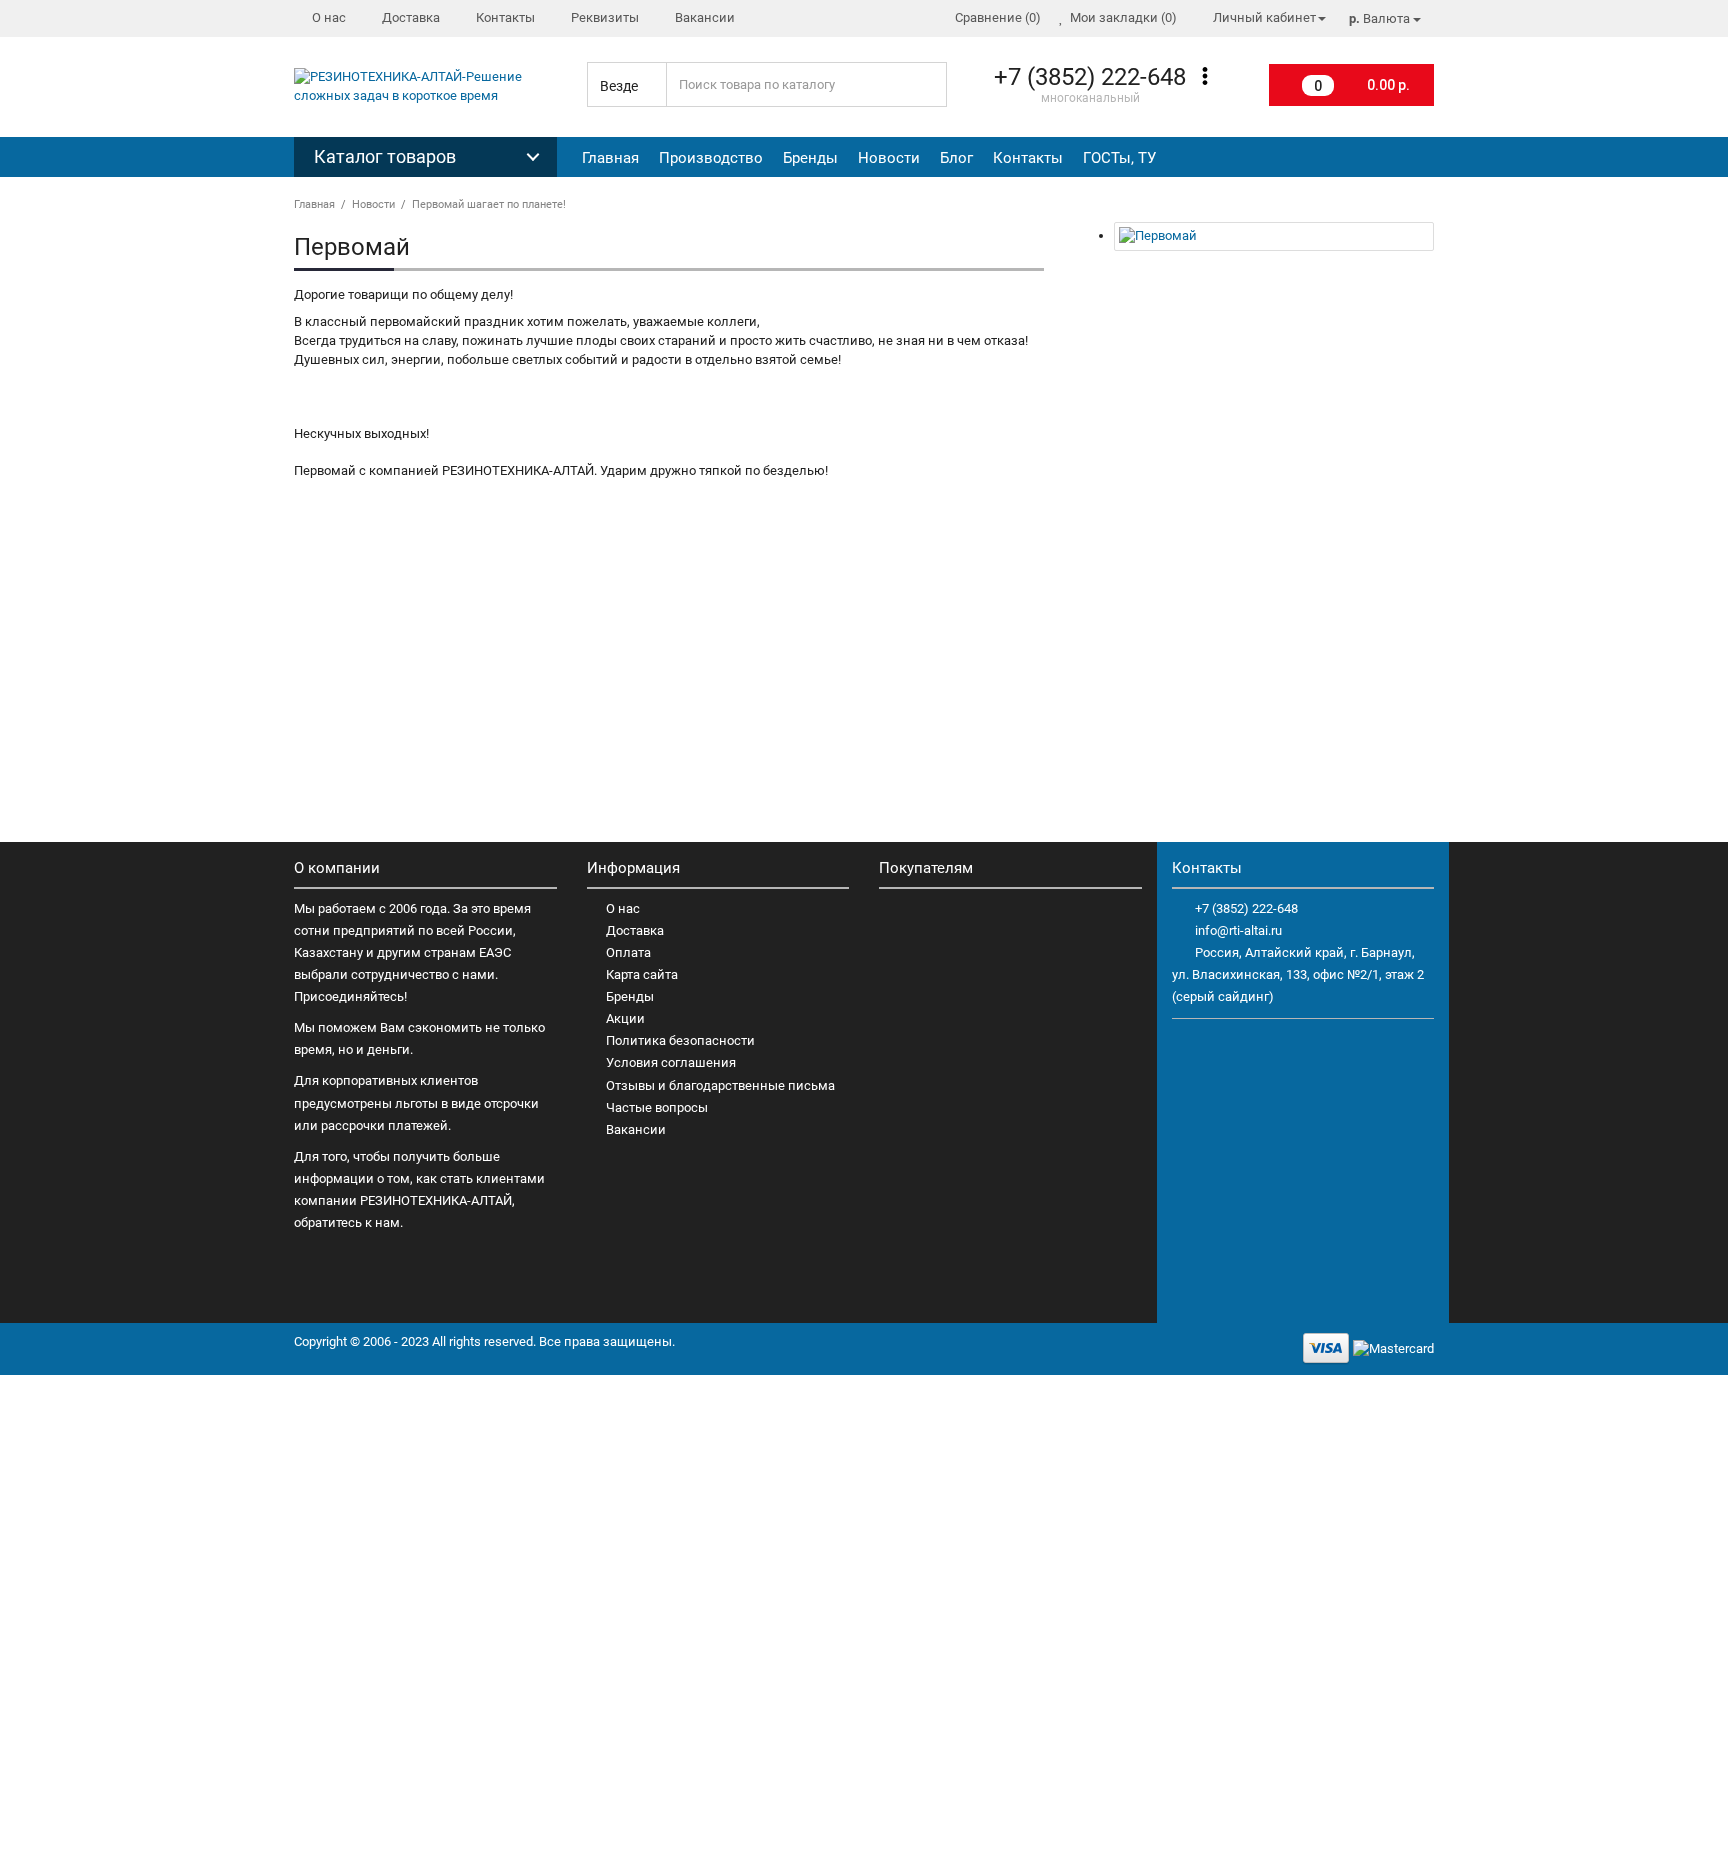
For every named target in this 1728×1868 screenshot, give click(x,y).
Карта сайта (642, 974)
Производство (711, 158)
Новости (889, 158)
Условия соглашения (671, 1062)
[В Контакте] (1413, 158)
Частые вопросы (657, 1107)
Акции (625, 1018)
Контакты (1028, 158)
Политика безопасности (680, 1040)
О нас (623, 908)
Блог (956, 158)
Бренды (810, 158)
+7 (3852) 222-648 (1246, 908)
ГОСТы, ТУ (1119, 158)
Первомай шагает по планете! (489, 204)
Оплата (628, 952)
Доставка (635, 930)
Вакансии (636, 1129)
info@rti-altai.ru (1238, 930)
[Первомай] (1274, 236)
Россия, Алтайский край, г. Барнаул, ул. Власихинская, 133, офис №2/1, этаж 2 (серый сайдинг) (1298, 974)
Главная (610, 158)
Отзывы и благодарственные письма (720, 1085)
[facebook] (1378, 158)
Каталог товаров (385, 156)
